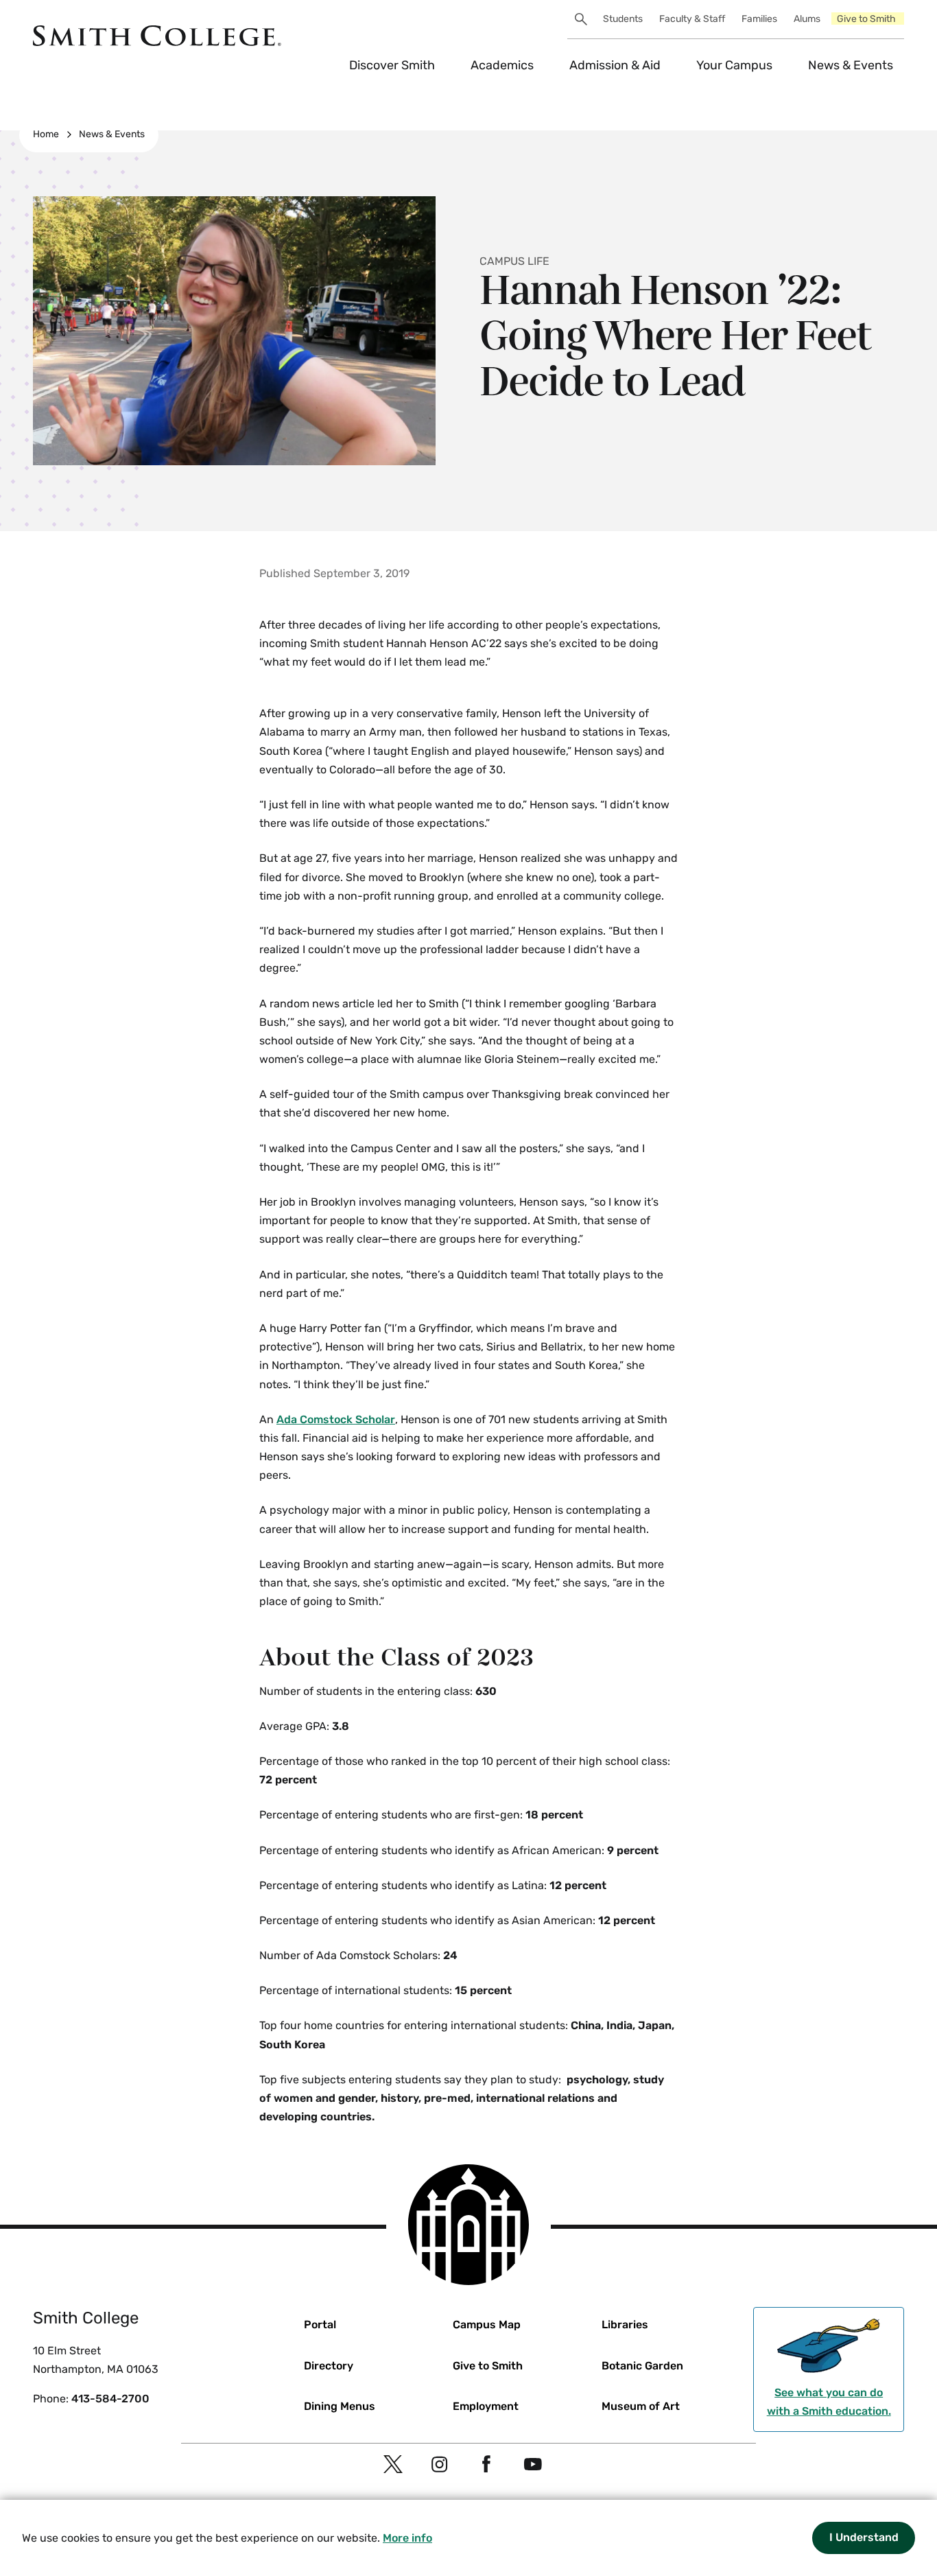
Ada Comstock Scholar (336, 1419)
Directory (329, 2366)
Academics (502, 65)
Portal (320, 2325)
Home (46, 134)
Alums (807, 19)
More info (407, 2538)
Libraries (625, 2325)
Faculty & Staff (692, 19)
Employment (486, 2406)
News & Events (851, 65)
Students (623, 19)
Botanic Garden (642, 2366)
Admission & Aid (615, 65)
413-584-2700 (110, 2399)
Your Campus (734, 65)
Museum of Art (641, 2406)
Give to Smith (866, 19)
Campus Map (487, 2325)
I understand (864, 2537)
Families (759, 19)
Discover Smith (392, 65)
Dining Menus (340, 2406)
